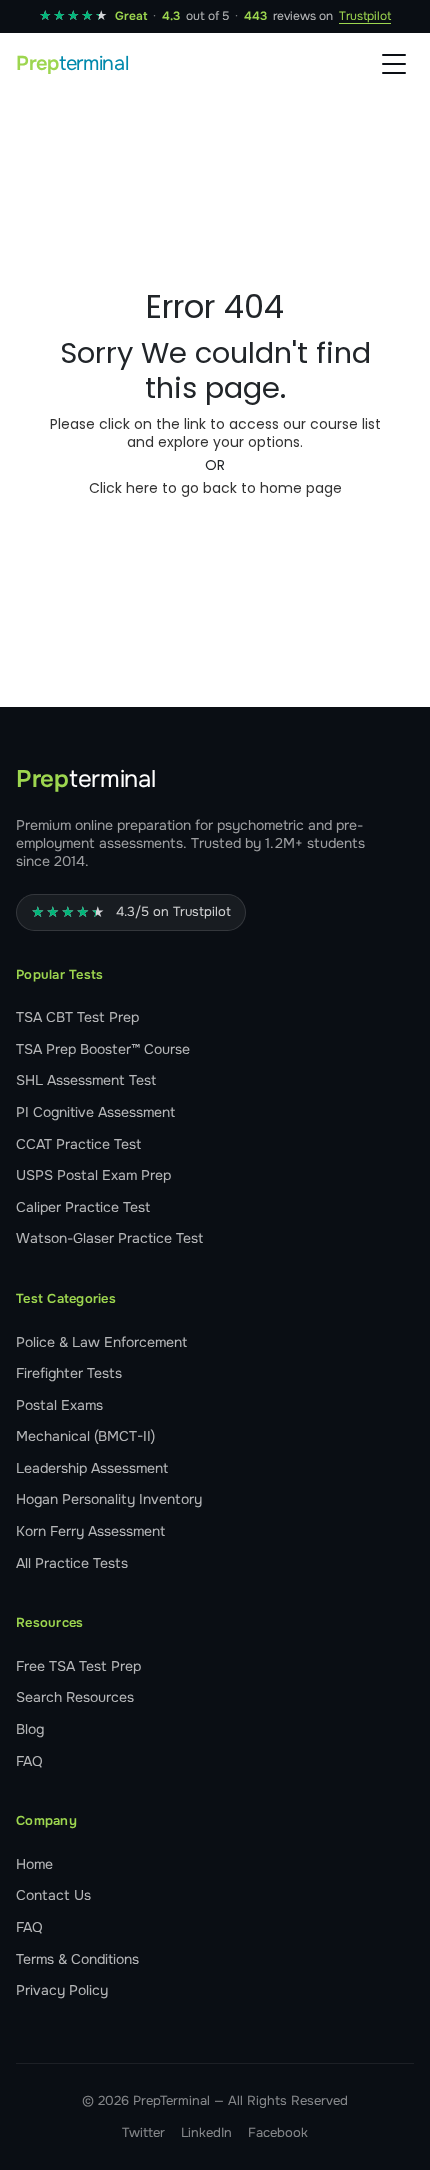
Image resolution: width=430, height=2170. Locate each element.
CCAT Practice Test (78, 1144)
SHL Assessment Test (86, 1080)
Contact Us (53, 1895)
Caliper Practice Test (83, 1207)
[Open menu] (394, 64)
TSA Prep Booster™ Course (103, 1049)
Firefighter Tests (69, 1373)
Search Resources (75, 1697)
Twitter (143, 2132)
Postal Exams (59, 1405)
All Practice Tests (72, 1563)
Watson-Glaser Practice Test (109, 1238)
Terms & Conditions (77, 1959)
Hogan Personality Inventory (109, 1499)
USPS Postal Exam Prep (93, 1175)
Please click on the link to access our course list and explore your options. (215, 433)
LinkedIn (206, 2132)
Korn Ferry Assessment (90, 1531)
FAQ (29, 1761)
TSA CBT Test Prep (77, 1017)
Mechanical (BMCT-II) (85, 1436)
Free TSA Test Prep (78, 1666)
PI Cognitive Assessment (95, 1112)
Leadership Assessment (92, 1468)
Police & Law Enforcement (101, 1342)
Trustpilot (365, 16)
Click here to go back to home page (215, 488)
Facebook (278, 2132)
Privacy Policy (62, 1990)
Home (34, 1864)
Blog (30, 1729)
